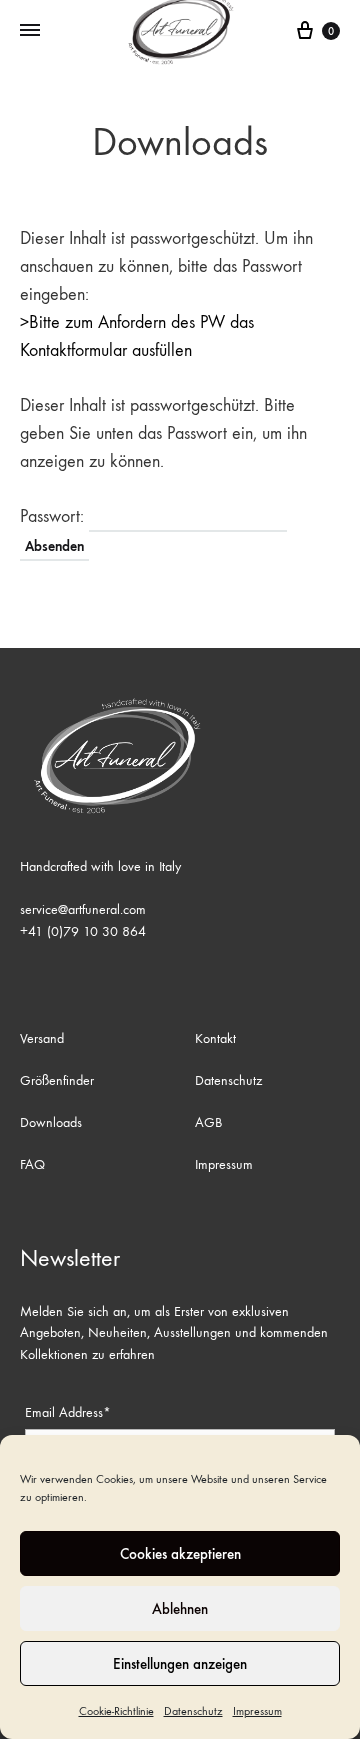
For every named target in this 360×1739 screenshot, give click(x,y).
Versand (42, 1038)
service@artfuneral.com (83, 909)
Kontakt (215, 1038)
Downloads (51, 1122)
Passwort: (54, 516)
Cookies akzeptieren (180, 1554)
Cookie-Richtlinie (116, 1711)
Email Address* (68, 1412)
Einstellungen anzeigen (180, 1664)
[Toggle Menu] (30, 31)
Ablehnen (180, 1609)
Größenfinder (57, 1080)
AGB (208, 1122)
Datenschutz (193, 1711)
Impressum (257, 1711)
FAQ (32, 1164)
